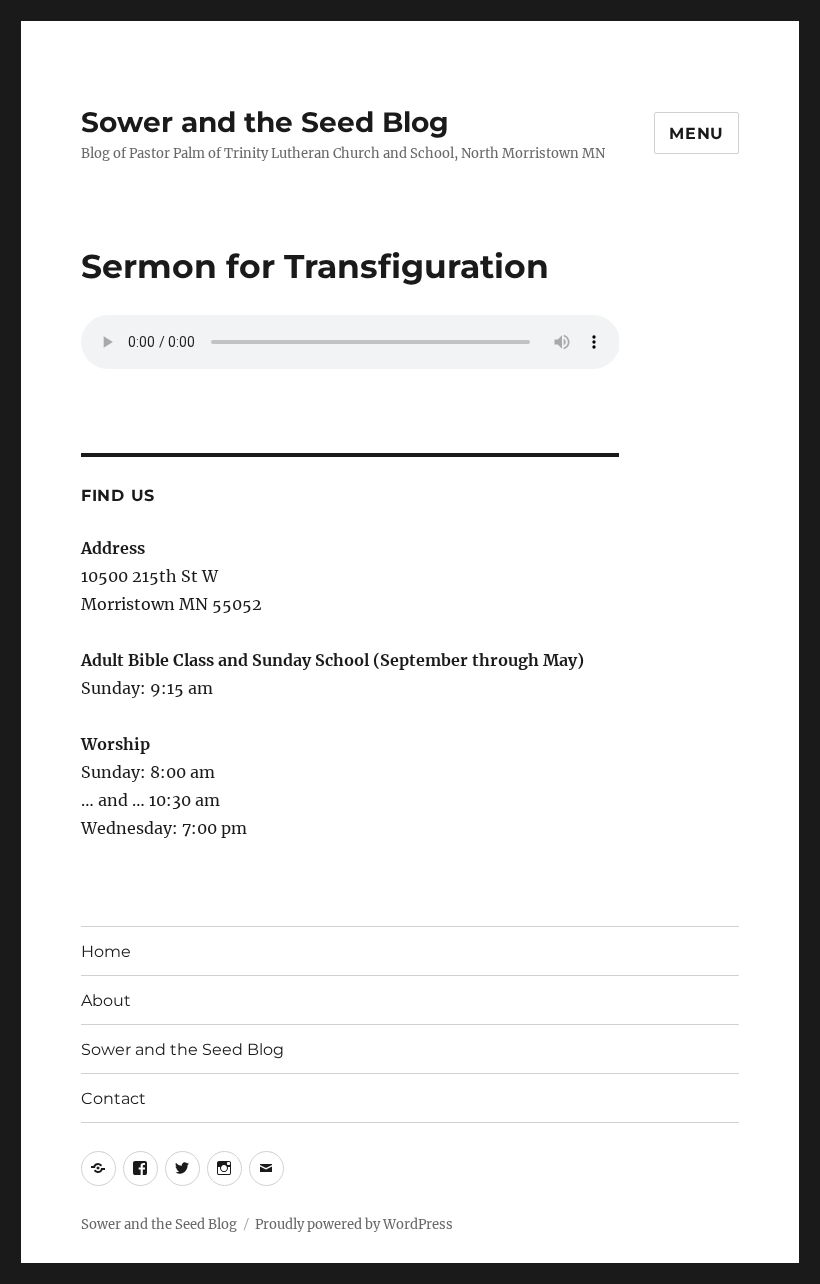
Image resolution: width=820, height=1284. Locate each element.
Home (106, 951)
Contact (113, 1098)
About (106, 1000)
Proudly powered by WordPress (354, 1224)
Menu (696, 133)
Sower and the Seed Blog (265, 122)
